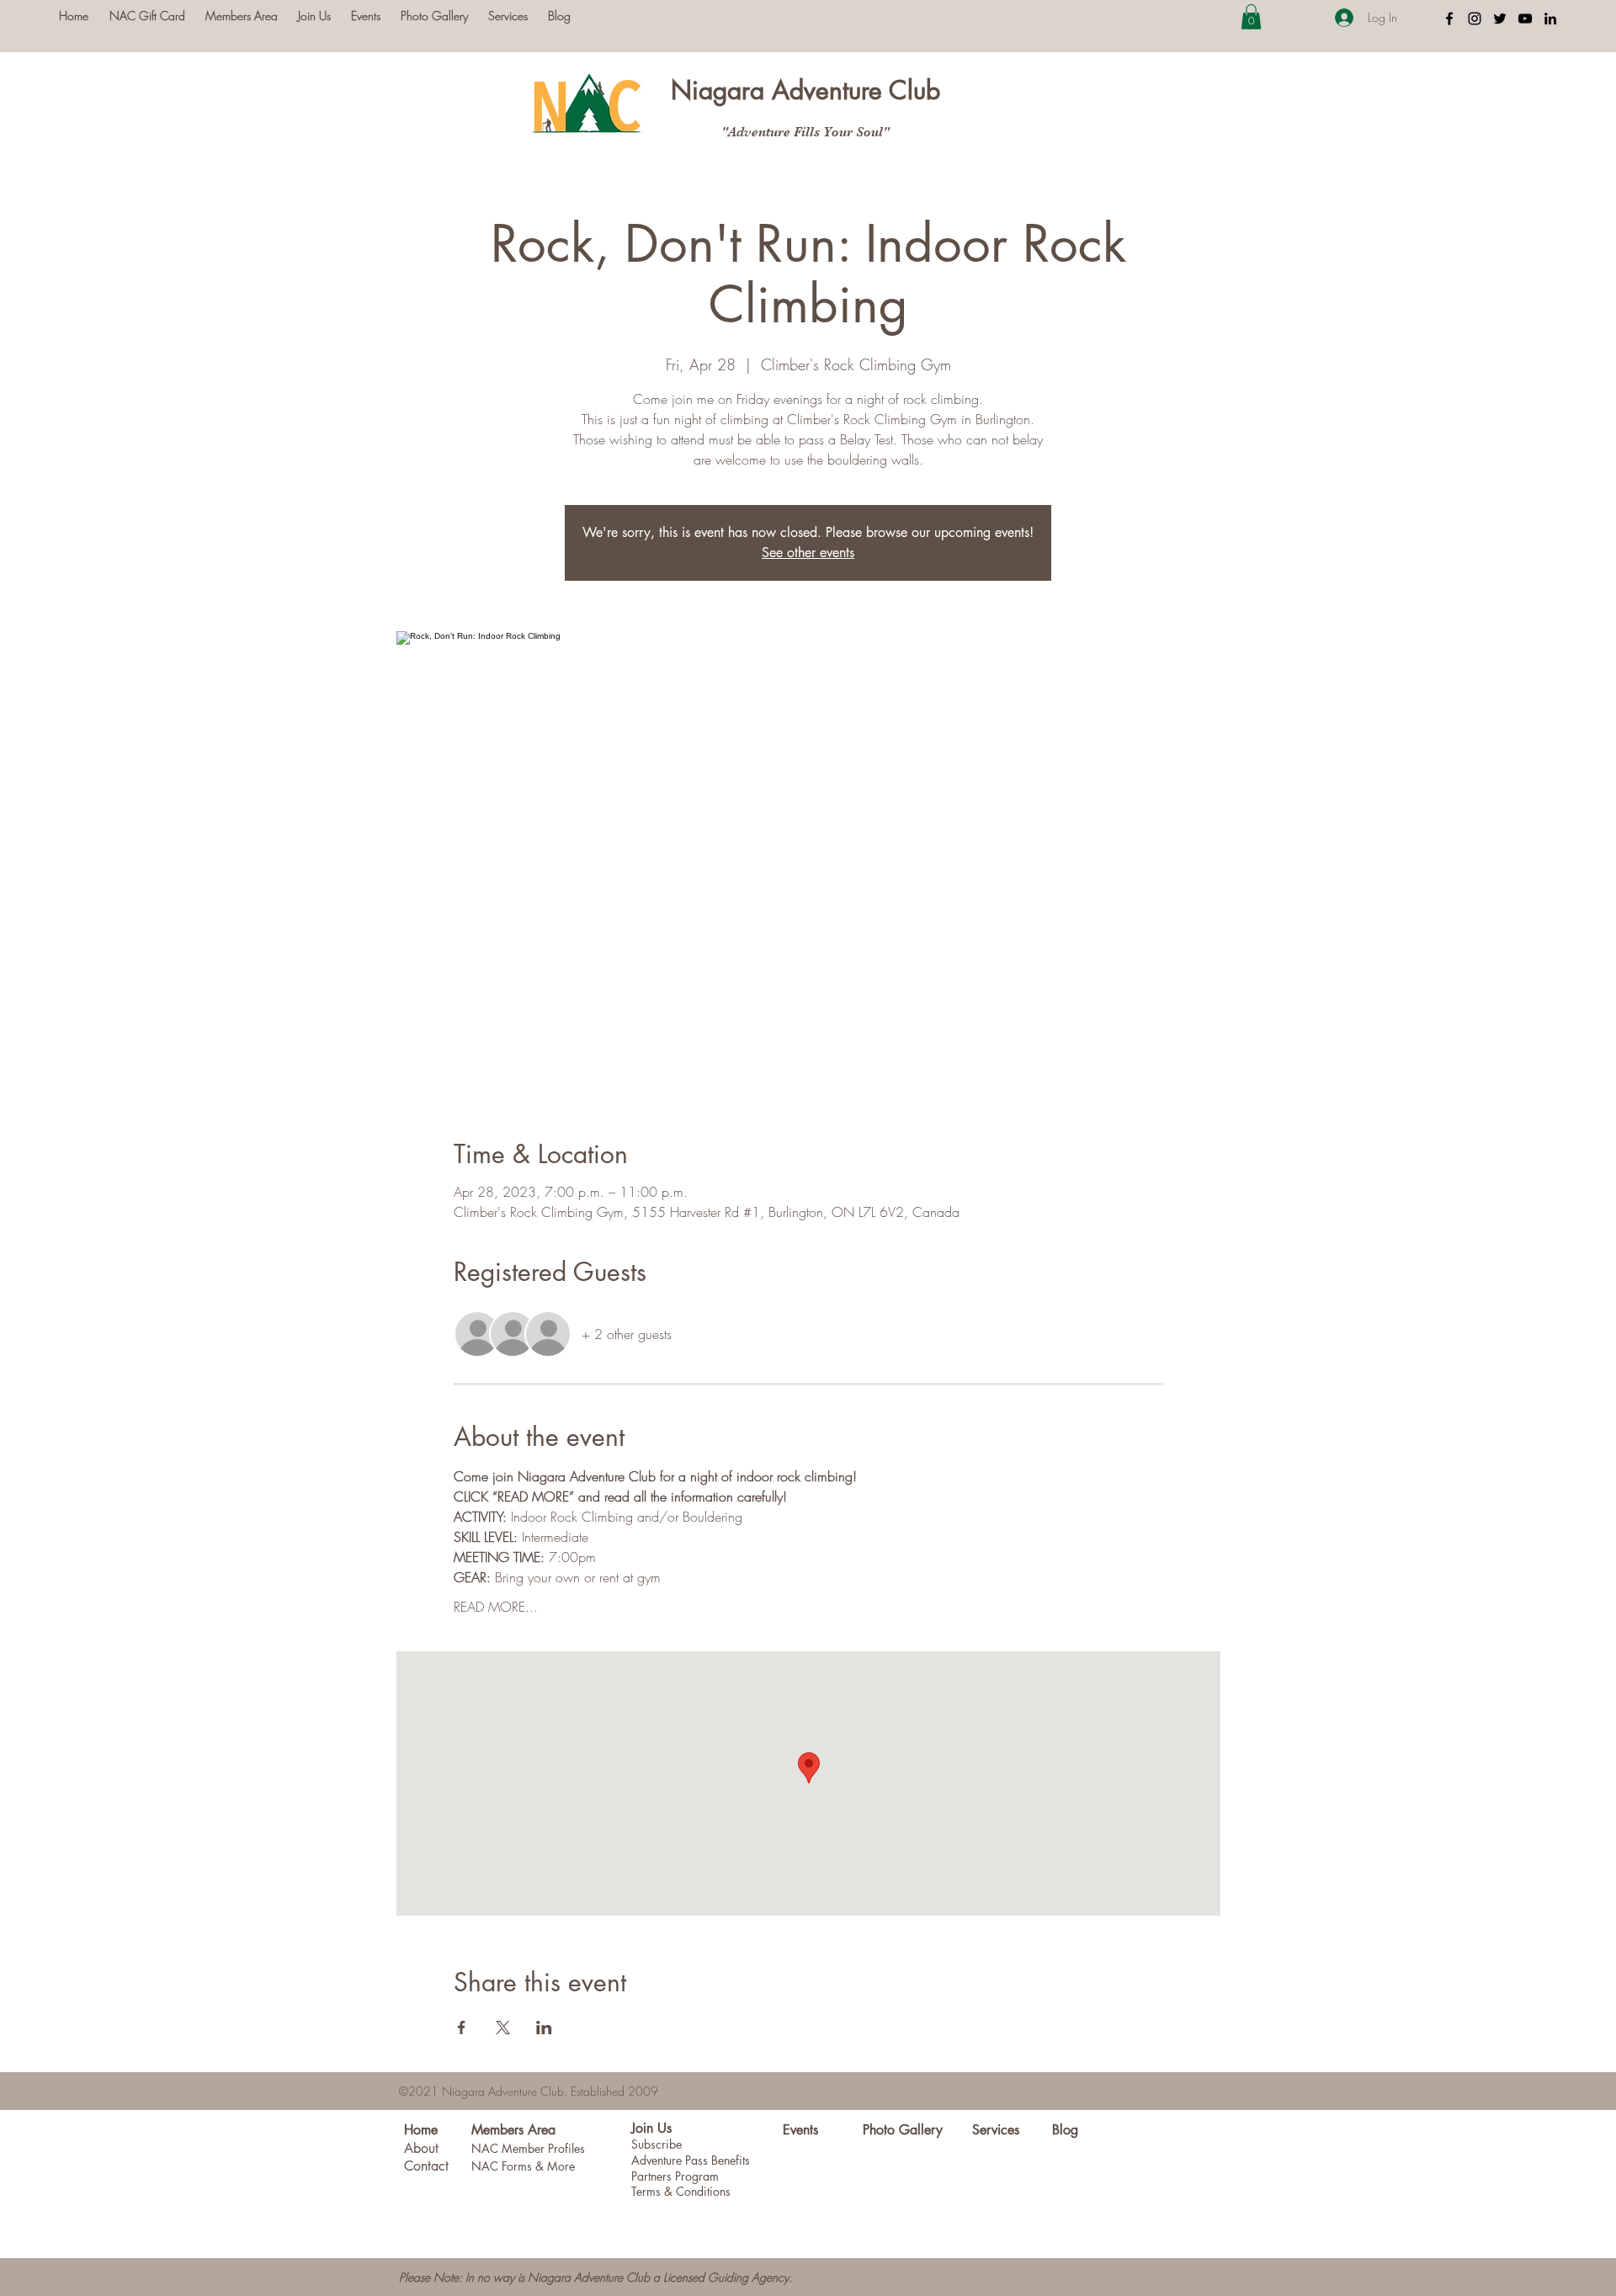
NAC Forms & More (523, 2166)
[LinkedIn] (1550, 19)
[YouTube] (1525, 19)
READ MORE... (496, 1607)
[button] (1251, 17)
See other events (808, 553)
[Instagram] (1475, 19)
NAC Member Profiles (528, 2148)
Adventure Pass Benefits (691, 2160)
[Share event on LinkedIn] (544, 2028)
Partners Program (675, 2176)
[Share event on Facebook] (462, 2028)
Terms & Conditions (681, 2191)
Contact (426, 2166)
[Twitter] (1500, 19)
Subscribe (656, 2144)
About (421, 2148)
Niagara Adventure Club (805, 90)
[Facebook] (1449, 19)
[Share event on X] (503, 2028)
